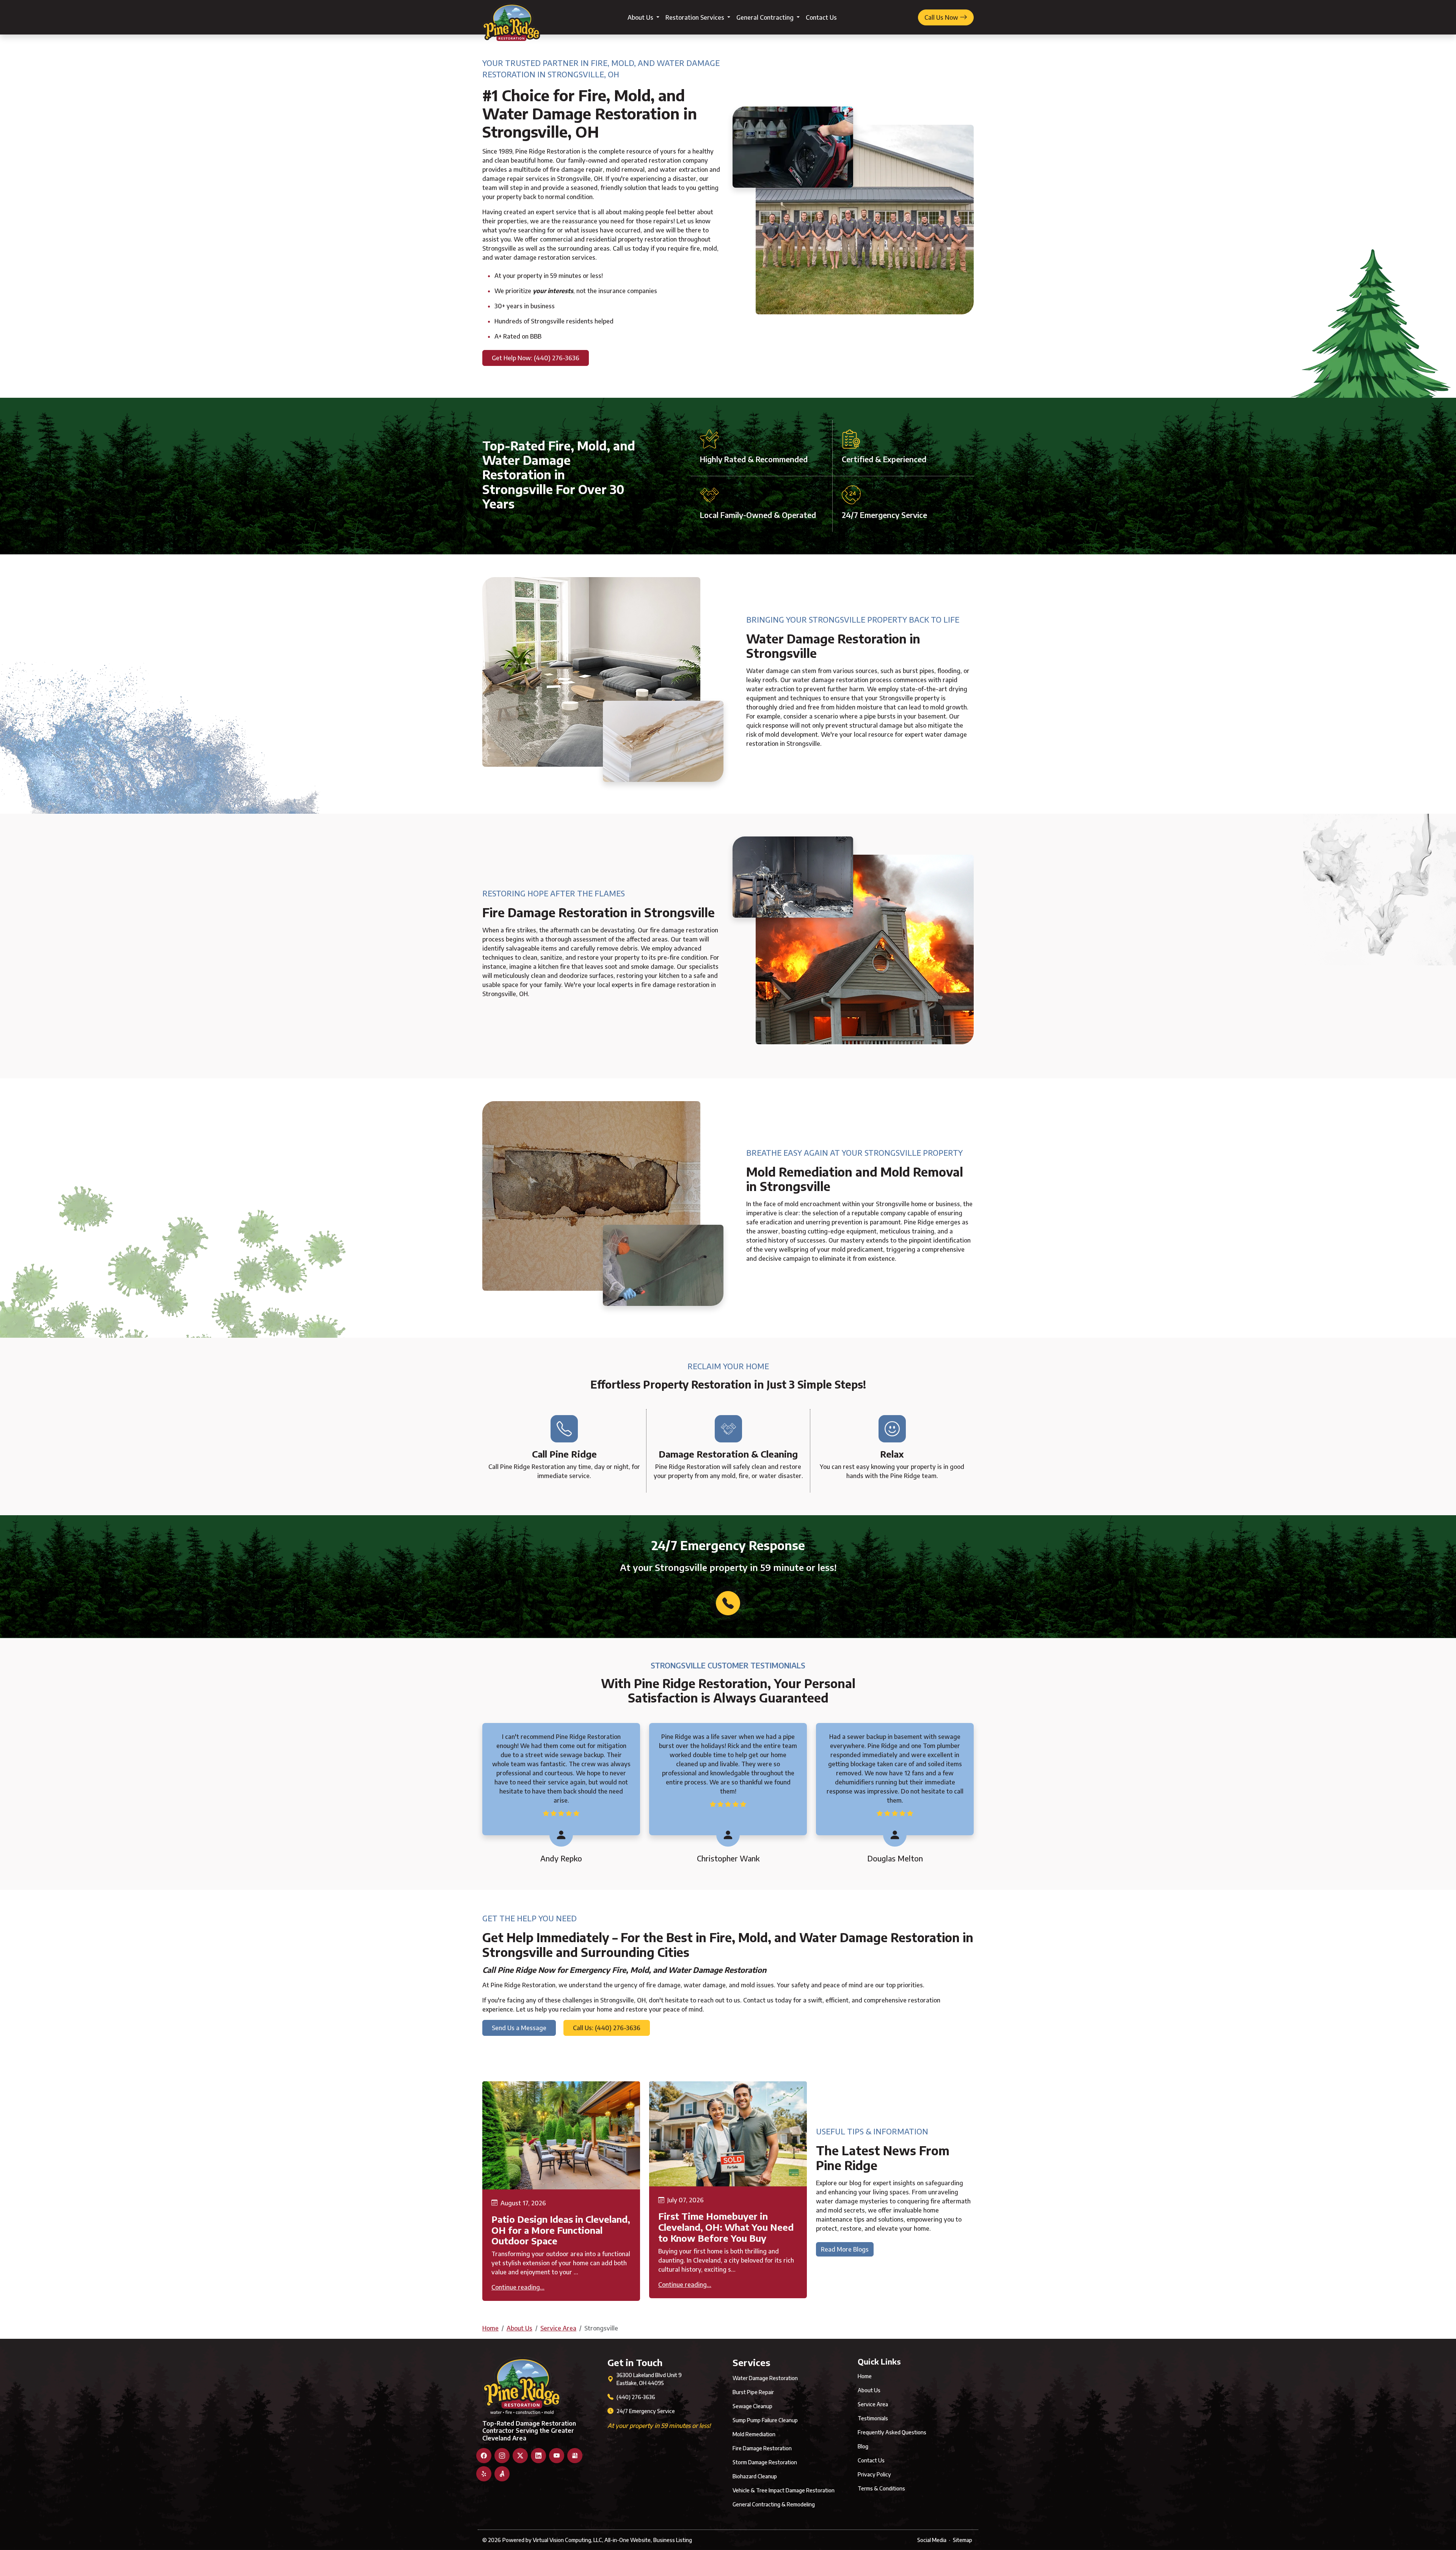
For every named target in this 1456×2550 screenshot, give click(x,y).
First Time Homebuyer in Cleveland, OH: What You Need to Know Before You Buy (726, 2227)
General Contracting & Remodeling (774, 2504)
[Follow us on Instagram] (502, 2456)
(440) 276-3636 (636, 2397)
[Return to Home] (511, 17)
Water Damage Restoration (765, 2378)
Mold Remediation (754, 2434)
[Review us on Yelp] (484, 2474)
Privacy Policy (874, 2474)
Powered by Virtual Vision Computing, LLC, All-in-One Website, (577, 2540)
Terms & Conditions (881, 2488)
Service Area (558, 2328)
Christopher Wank (728, 1858)
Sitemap (963, 2540)
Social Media (932, 2540)
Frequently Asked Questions (892, 2432)
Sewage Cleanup (752, 2406)
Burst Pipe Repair (753, 2392)
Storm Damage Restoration (765, 2462)
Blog (863, 2446)
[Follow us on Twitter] (520, 2456)
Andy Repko (561, 1858)
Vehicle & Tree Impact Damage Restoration (784, 2490)
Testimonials (873, 2418)
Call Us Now (942, 17)
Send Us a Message (519, 2028)
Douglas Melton (895, 1858)
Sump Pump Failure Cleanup (765, 2420)
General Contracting (766, 17)
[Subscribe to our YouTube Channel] (557, 2456)
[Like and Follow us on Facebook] (484, 2456)
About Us (641, 17)
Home (490, 2328)
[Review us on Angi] (502, 2474)
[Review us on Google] (575, 2456)
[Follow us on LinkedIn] (538, 2456)
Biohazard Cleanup (755, 2476)
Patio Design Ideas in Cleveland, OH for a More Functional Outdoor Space (561, 2230)
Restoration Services (696, 17)
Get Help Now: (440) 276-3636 (536, 358)
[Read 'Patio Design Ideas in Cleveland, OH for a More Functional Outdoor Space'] (561, 2135)
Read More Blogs (845, 2249)
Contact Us (821, 17)
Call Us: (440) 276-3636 (607, 2028)
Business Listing (673, 2540)
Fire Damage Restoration (762, 2448)
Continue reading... (518, 2287)
